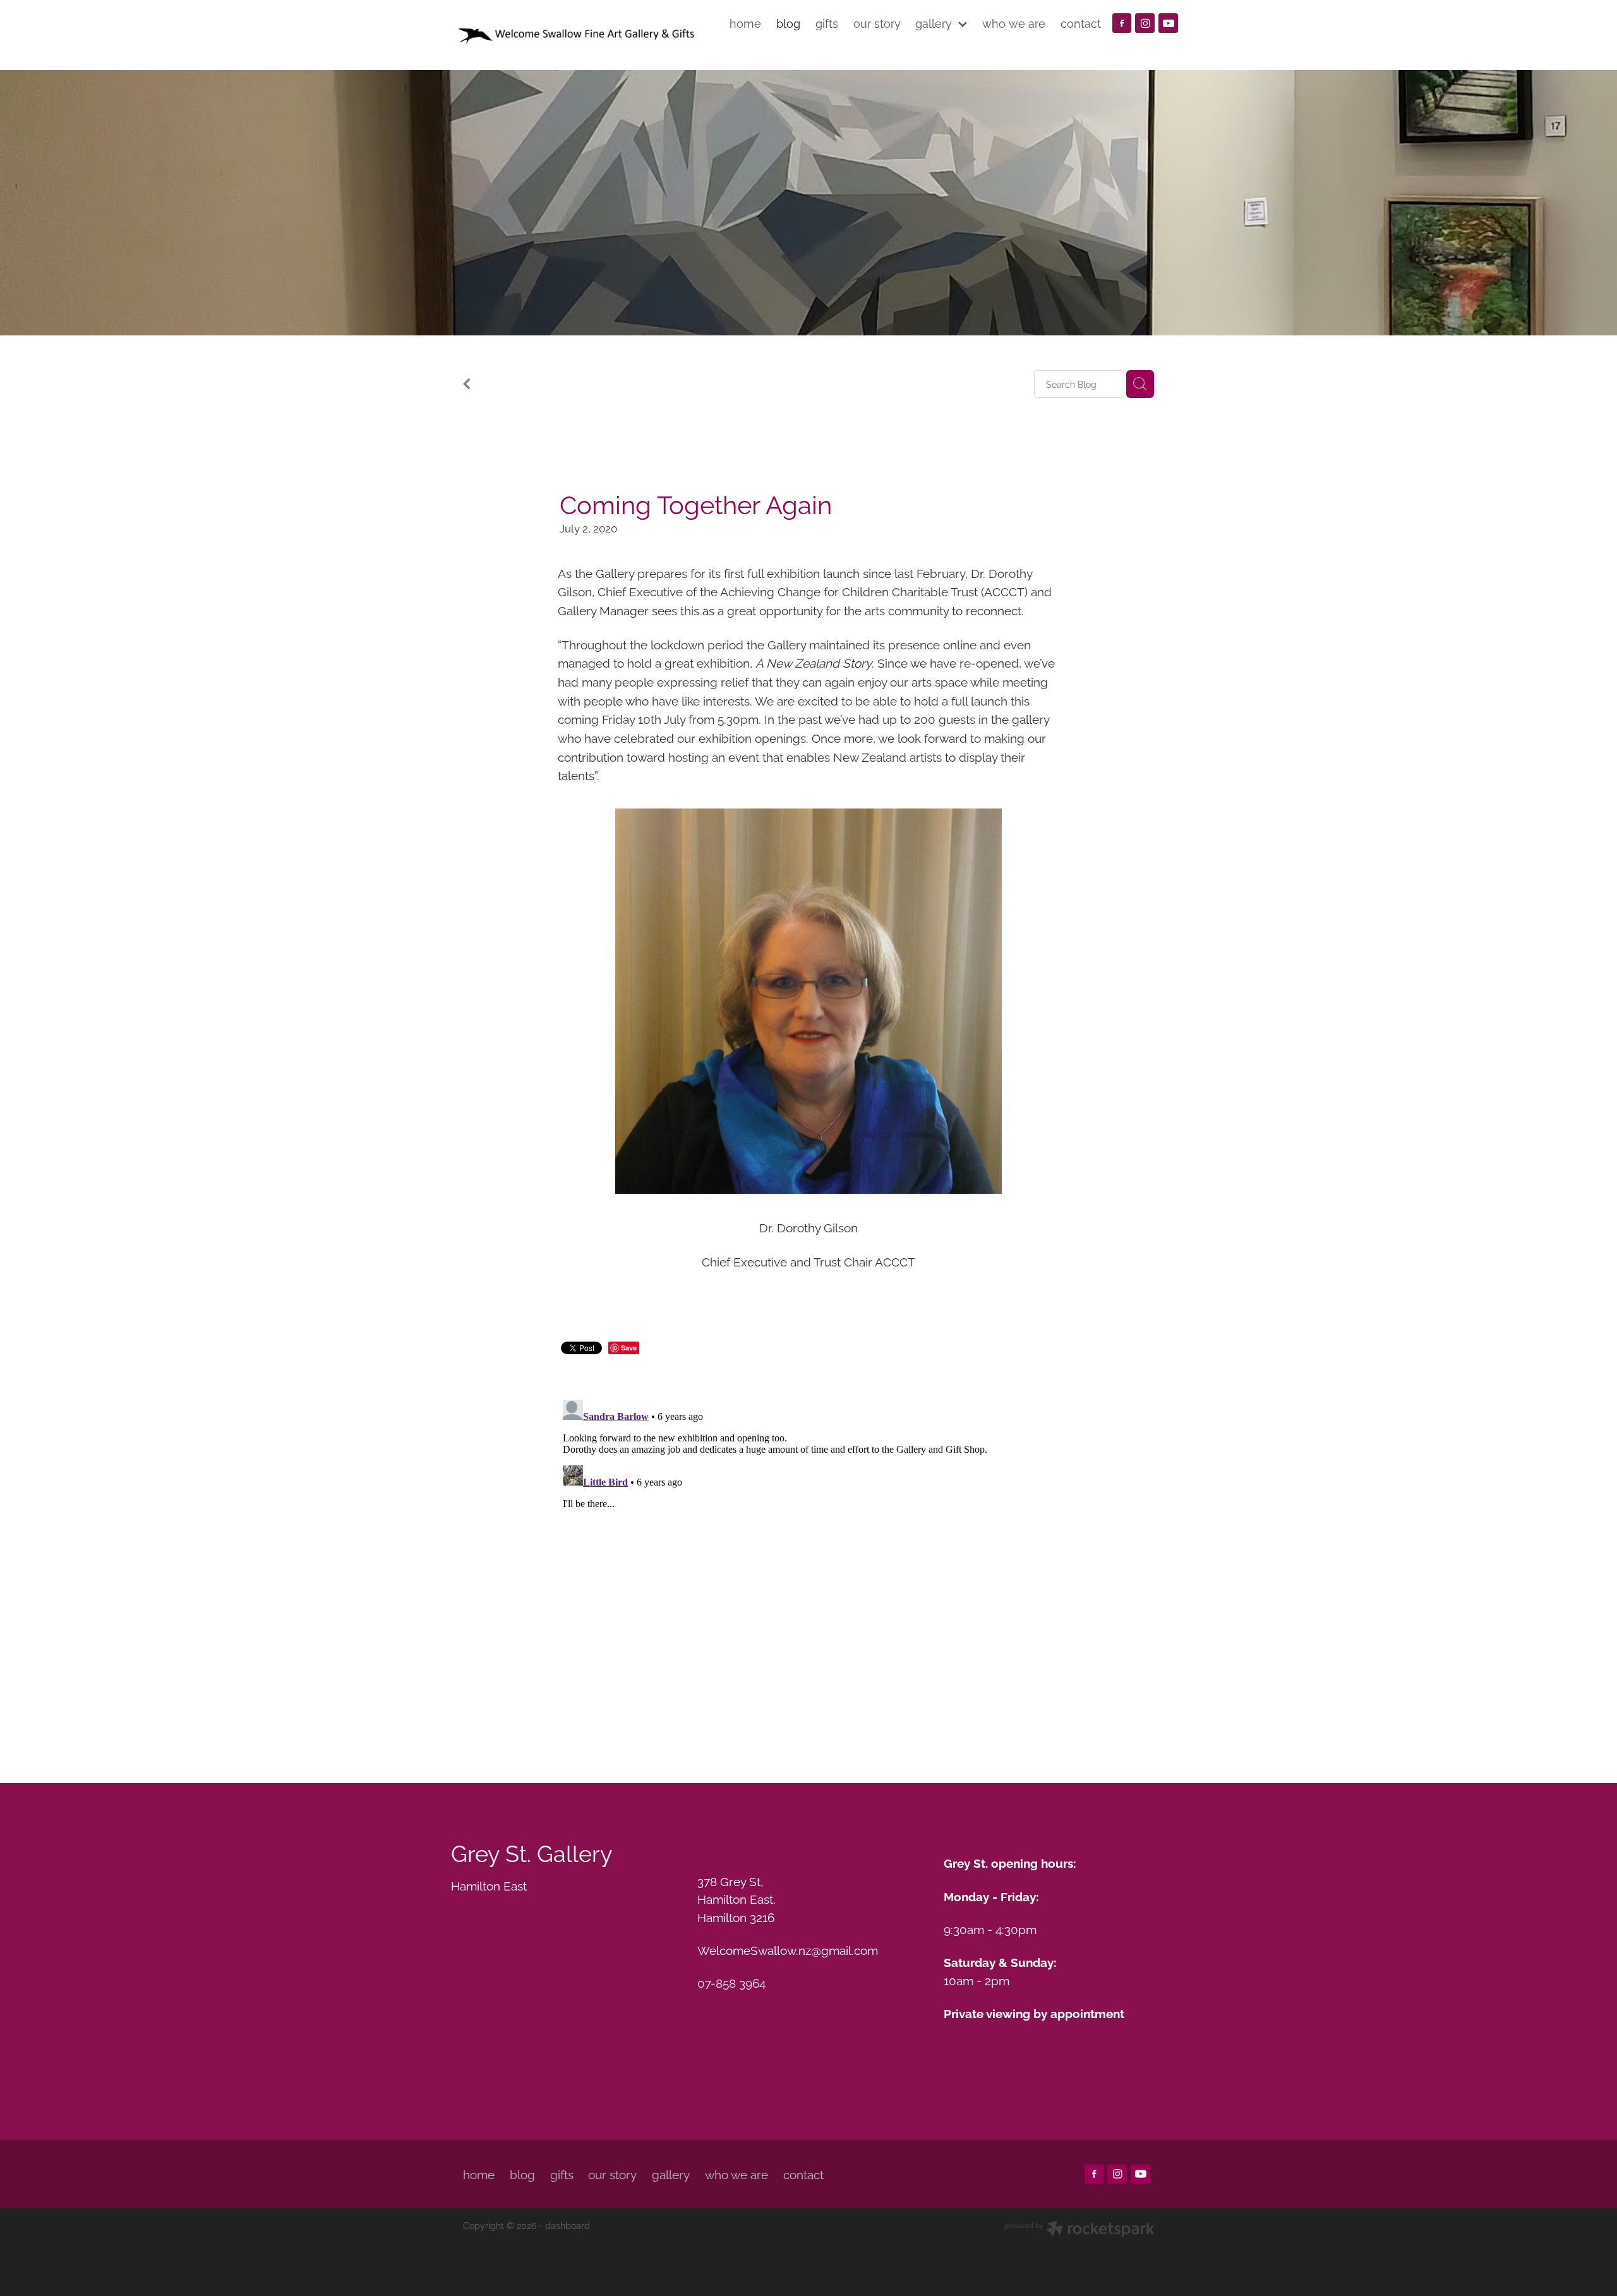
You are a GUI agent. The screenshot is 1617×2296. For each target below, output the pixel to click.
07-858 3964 (731, 1982)
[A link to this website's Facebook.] (1122, 23)
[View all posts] (467, 385)
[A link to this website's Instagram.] (1145, 23)
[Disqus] (808, 1553)
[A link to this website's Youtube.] (1168, 23)
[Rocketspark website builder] (1079, 2230)
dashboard (568, 2225)
